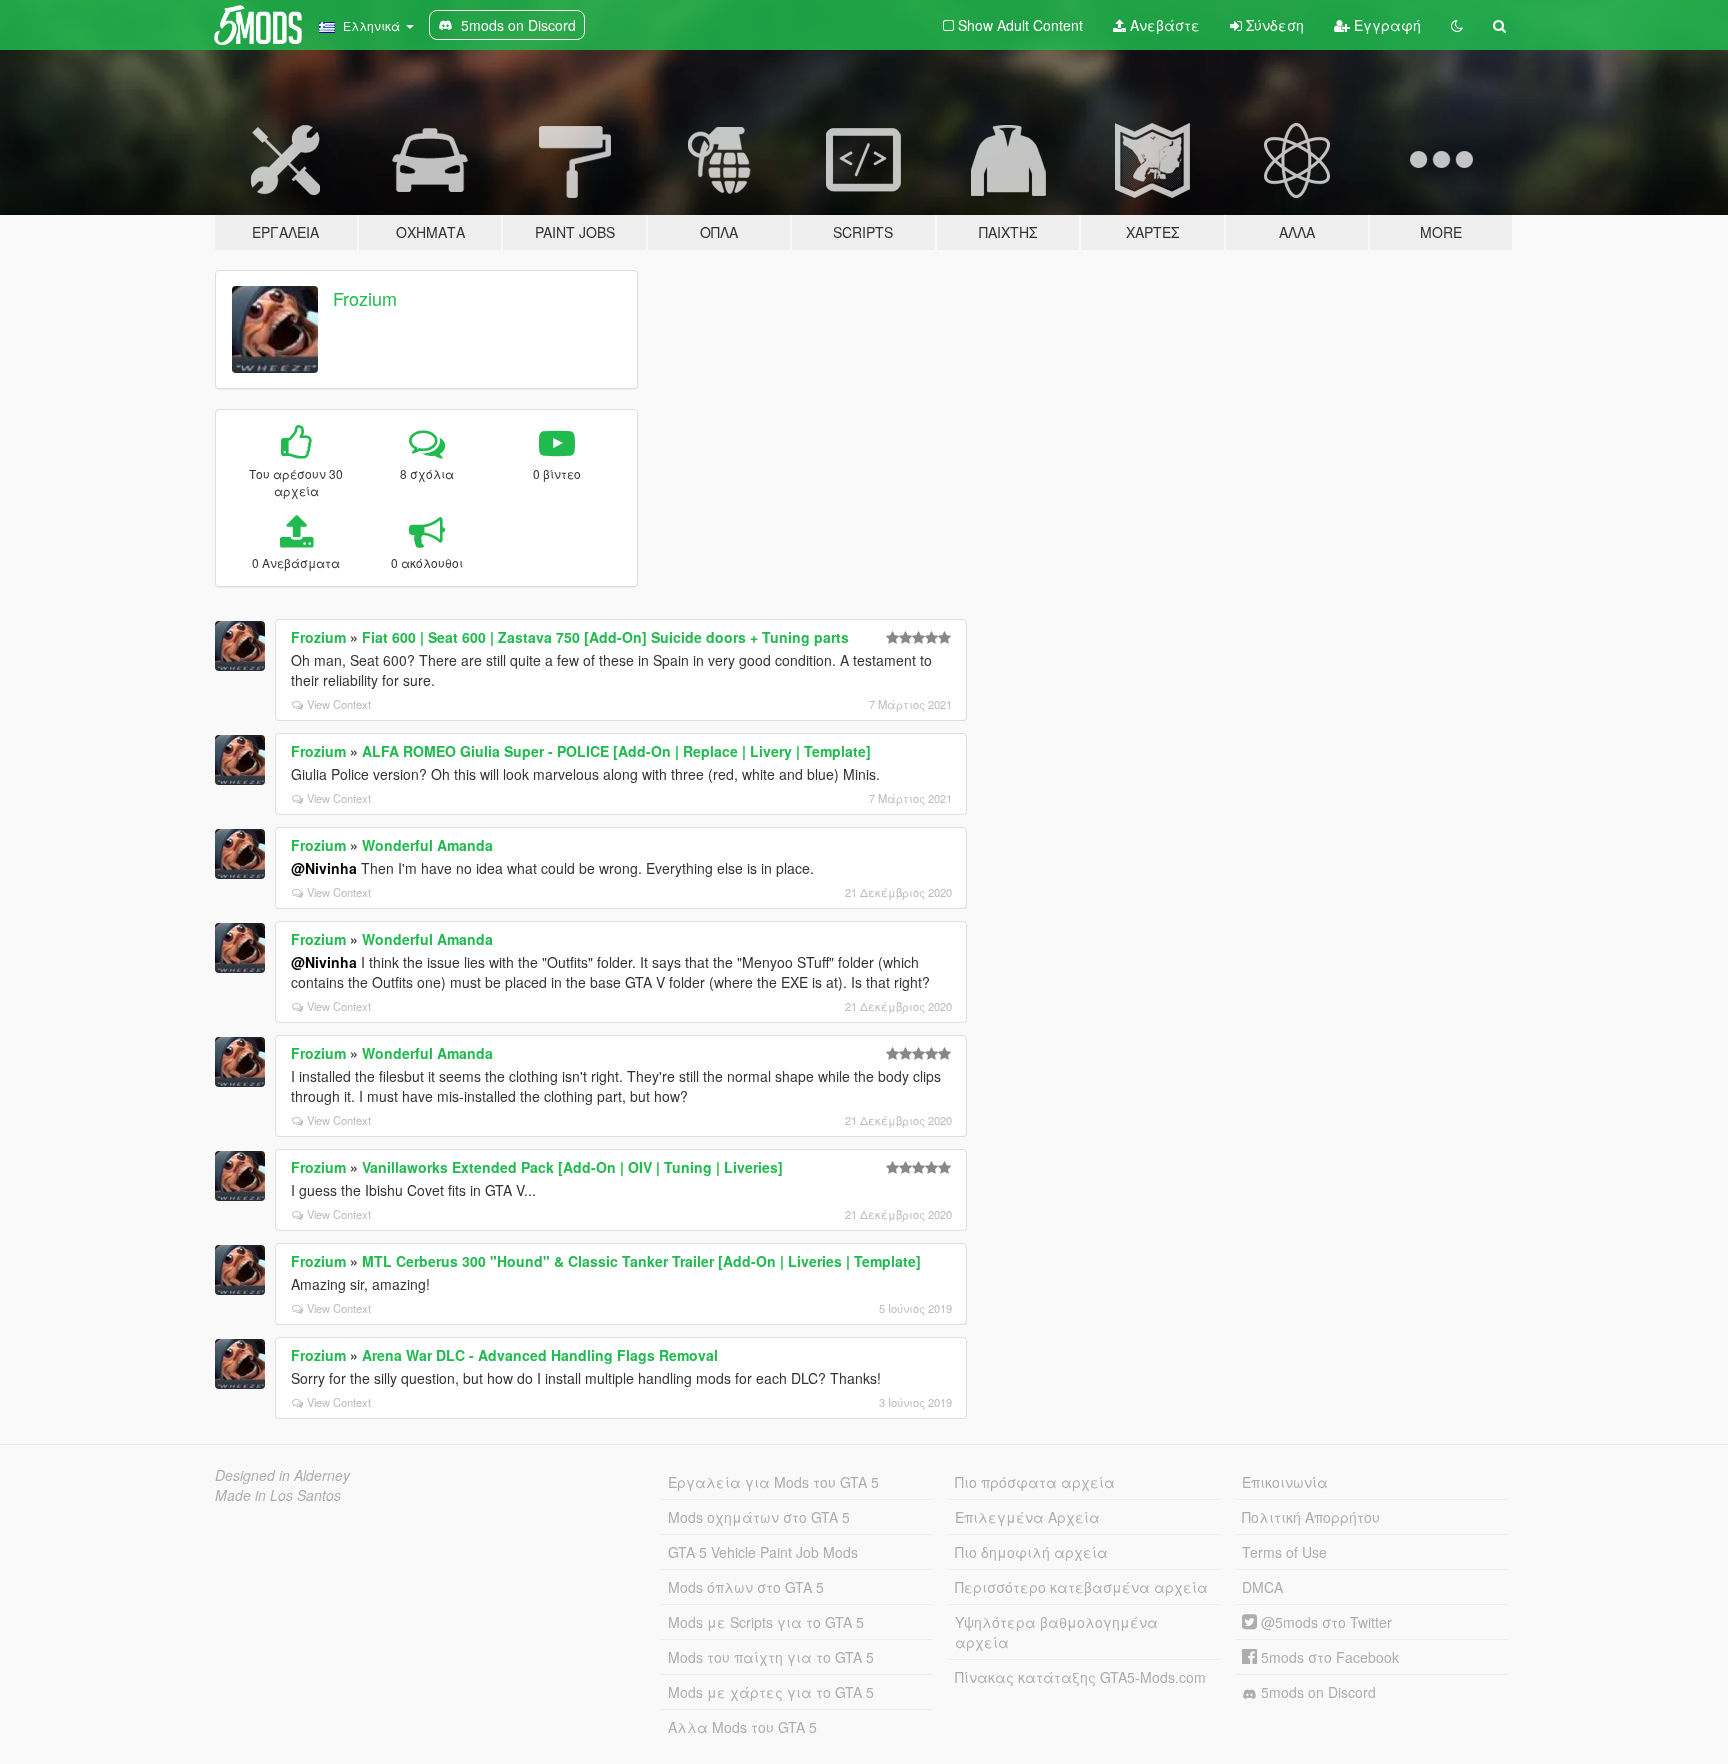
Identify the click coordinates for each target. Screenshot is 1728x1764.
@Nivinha (324, 868)
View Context (339, 704)
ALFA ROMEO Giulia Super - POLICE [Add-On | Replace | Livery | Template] (616, 751)
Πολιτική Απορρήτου (1311, 1517)
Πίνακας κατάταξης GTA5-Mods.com (1080, 1677)
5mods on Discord (1316, 1692)
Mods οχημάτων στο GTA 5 (759, 1517)
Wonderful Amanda (427, 845)
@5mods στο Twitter (1324, 1622)
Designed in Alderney (282, 1475)
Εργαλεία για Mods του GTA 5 (773, 1482)
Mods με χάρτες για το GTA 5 (771, 1692)
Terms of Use (1284, 1552)
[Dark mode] (1457, 25)
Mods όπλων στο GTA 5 (746, 1587)
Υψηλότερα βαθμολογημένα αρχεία (1056, 1632)
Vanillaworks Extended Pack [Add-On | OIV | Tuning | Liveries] (572, 1167)
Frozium (365, 298)
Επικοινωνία (1285, 1482)
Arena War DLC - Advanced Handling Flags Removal (540, 1355)
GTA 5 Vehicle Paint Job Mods (763, 1552)
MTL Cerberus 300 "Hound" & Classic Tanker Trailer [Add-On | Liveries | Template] (641, 1261)
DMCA (1262, 1587)
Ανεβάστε (1163, 25)
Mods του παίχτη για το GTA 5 (771, 1657)
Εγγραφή (1385, 25)
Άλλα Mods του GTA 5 (742, 1727)
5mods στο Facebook (1328, 1657)
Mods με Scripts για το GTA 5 (766, 1622)
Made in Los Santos (278, 1495)
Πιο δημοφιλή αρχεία (1031, 1552)
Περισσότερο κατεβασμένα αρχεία (1081, 1587)
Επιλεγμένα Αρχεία (1027, 1517)
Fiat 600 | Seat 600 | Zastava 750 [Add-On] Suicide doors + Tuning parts (605, 637)
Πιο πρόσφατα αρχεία (1035, 1482)
